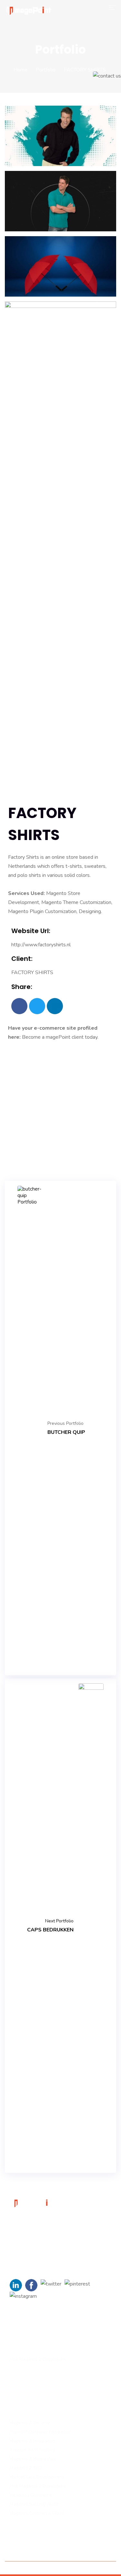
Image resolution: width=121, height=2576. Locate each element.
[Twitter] (37, 1006)
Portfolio (46, 70)
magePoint (58, 1037)
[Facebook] (19, 1006)
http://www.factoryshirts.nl (41, 945)
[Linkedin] (55, 1006)
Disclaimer (102, 2568)
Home (20, 70)
